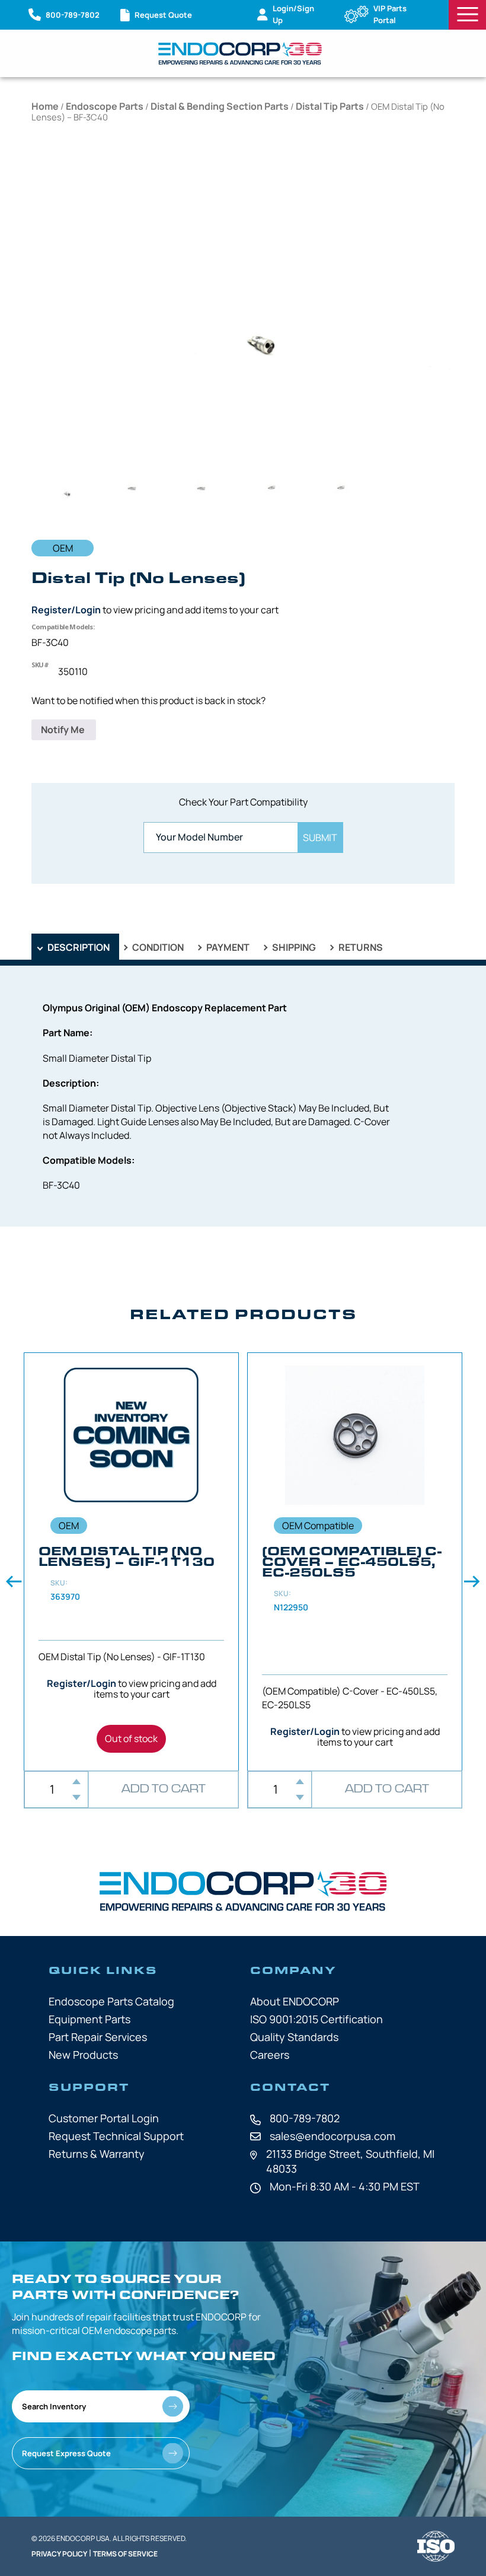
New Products (83, 2055)
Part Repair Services (98, 2037)
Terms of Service (125, 2554)
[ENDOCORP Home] (240, 53)
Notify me (64, 730)
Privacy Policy (59, 2554)
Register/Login (66, 610)
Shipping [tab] (293, 947)
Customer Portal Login (104, 2118)
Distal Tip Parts (330, 106)
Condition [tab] (157, 947)
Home (45, 106)
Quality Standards (294, 2037)
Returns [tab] (360, 947)
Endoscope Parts (105, 106)
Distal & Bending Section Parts (220, 106)
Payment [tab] (227, 947)
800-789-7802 (305, 2118)
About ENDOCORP (295, 2001)
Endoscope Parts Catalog (111, 2001)
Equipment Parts (89, 2019)
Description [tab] (78, 947)
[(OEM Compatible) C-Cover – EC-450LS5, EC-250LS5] (355, 1562)
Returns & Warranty (97, 2154)
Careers (270, 2055)
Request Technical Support (116, 2136)
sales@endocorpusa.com (332, 2136)
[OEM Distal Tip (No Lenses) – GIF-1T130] (131, 1562)
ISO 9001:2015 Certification (316, 2019)
